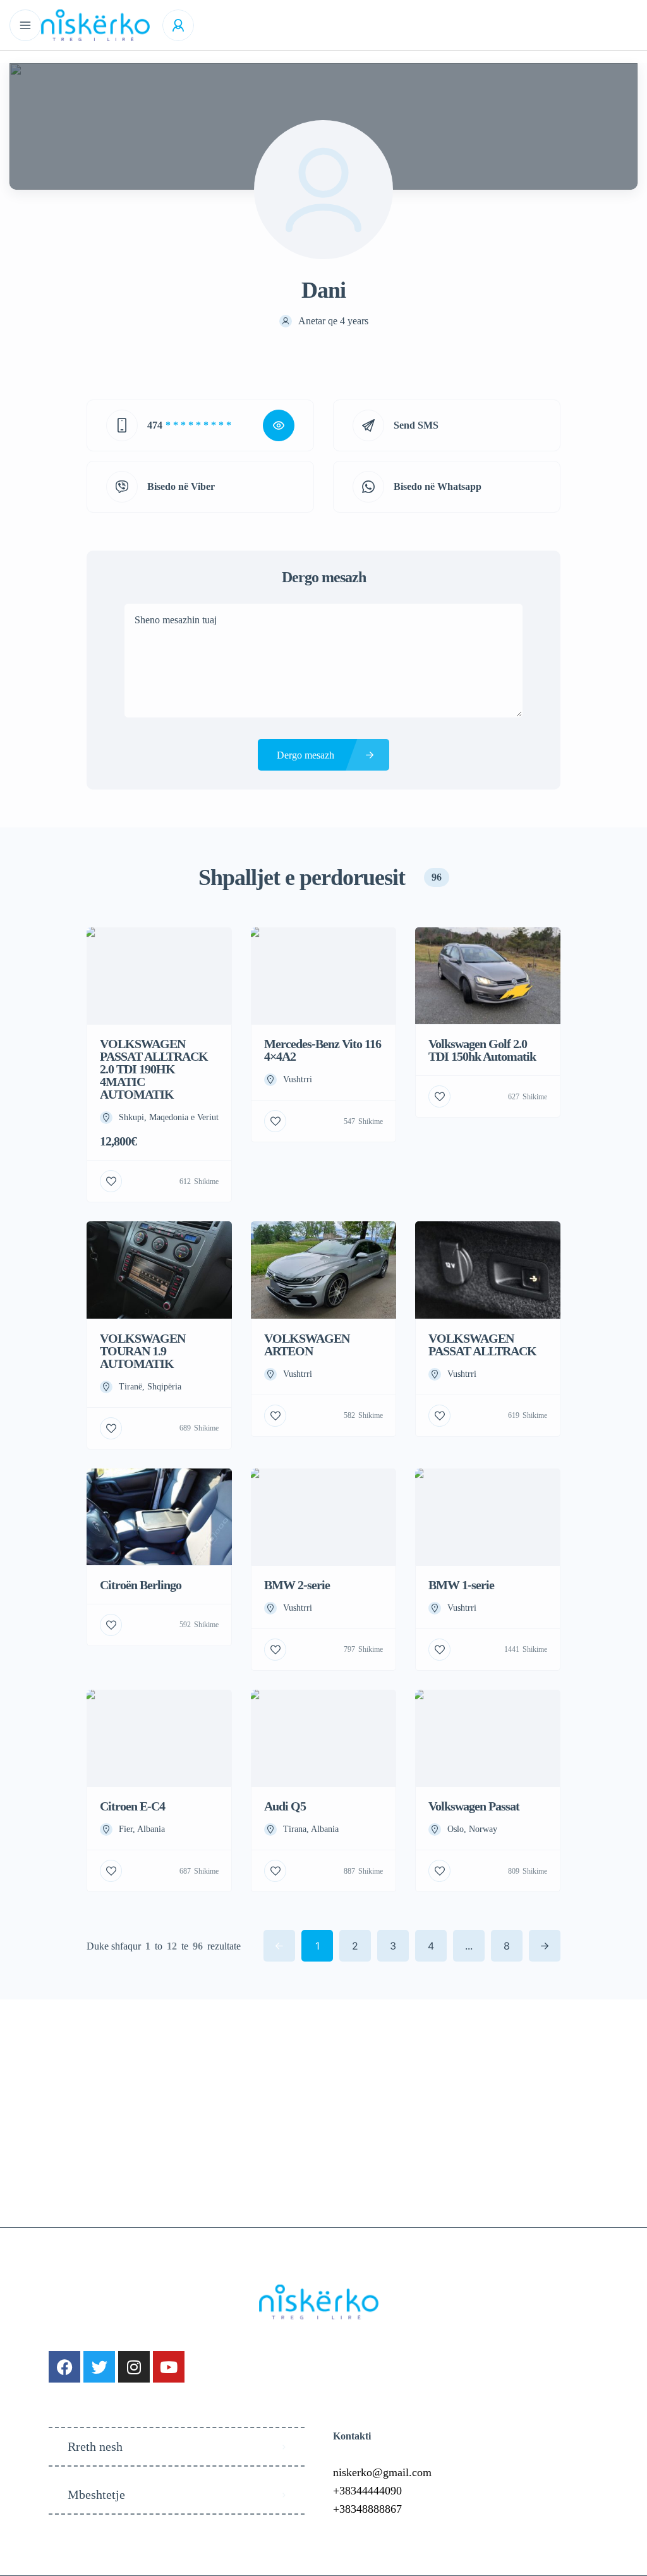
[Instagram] (134, 2367)
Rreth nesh (95, 2446)
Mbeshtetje (96, 2494)
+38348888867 (367, 2509)
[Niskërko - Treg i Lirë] (95, 25)
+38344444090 (367, 2491)
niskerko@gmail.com (382, 2472)
